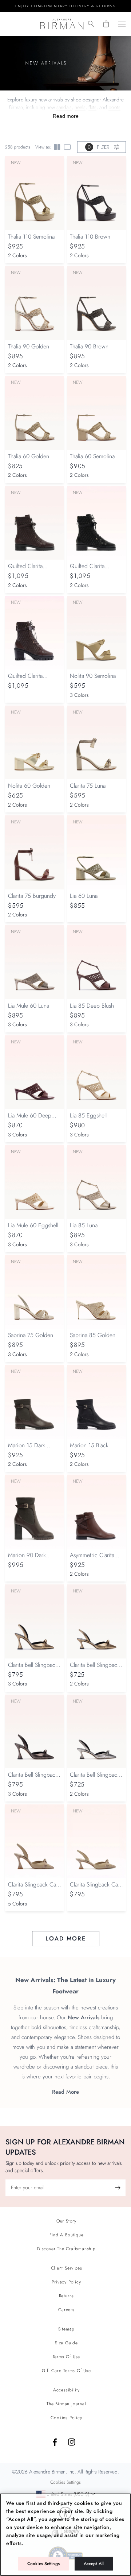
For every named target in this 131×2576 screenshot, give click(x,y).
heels (80, 107)
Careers (66, 2310)
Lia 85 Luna (84, 1225)
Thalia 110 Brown (90, 237)
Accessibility (66, 2390)
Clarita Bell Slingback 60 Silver (95, 1778)
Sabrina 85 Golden (93, 1335)
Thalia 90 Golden (29, 346)
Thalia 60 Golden (29, 456)
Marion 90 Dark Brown (27, 1559)
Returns (67, 2296)
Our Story (66, 2221)
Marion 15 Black (89, 1445)
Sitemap (67, 2329)
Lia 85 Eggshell (88, 1115)
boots (114, 107)
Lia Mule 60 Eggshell (33, 1225)
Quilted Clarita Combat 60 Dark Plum (35, 679)
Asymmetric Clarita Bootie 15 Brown (92, 1559)
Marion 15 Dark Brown (27, 1449)
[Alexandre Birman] (62, 24)
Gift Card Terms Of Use (66, 2371)
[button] (91, 24)
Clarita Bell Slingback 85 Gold (33, 1669)
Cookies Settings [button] (65, 2482)
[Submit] (118, 2188)
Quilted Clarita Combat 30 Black (91, 570)
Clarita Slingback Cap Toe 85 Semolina (34, 1888)
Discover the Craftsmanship (66, 2249)
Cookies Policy (66, 2418)
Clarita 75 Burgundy (32, 896)
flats (92, 107)
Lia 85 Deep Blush (92, 1006)
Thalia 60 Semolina (92, 456)
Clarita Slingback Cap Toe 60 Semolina (96, 1888)
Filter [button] (98, 147)
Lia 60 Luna (84, 896)
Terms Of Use (67, 2357)
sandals (64, 107)
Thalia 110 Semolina (31, 237)
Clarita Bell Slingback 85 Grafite (33, 1778)
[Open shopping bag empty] (106, 24)
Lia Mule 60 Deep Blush (30, 1119)
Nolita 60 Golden (29, 786)
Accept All (94, 2564)
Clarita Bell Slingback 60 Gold (95, 1669)
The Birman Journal (66, 2404)
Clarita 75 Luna (88, 786)
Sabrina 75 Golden (31, 1335)
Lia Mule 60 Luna (29, 1006)
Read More (65, 2092)
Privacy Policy (66, 2282)
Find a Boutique (67, 2235)
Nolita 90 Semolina (93, 676)
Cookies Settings (43, 2564)
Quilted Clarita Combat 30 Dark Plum (35, 570)
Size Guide (66, 2343)
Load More (66, 1938)
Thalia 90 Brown (89, 346)
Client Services (67, 2268)
